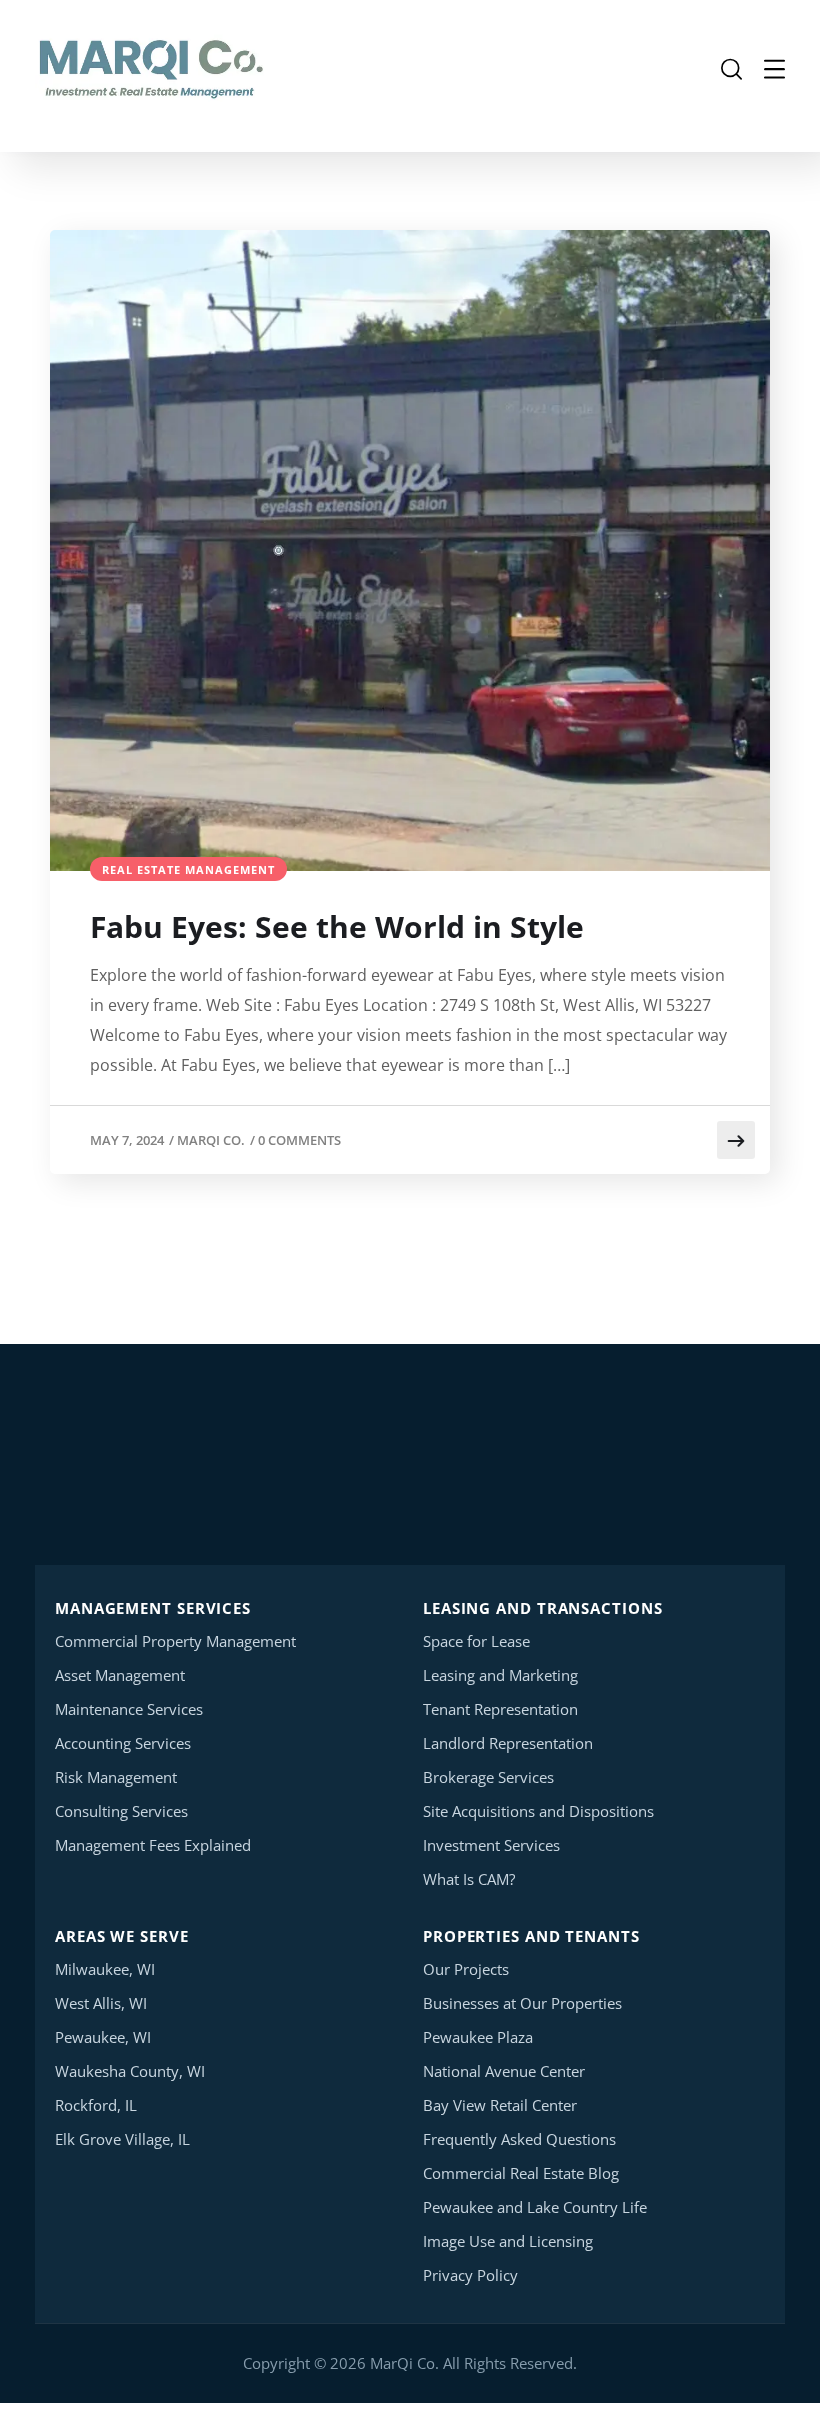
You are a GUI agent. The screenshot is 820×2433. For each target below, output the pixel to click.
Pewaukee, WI (103, 2037)
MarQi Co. (211, 1140)
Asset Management (120, 1675)
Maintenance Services (129, 1709)
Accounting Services (123, 1743)
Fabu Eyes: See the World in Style (337, 927)
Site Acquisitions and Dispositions (538, 1811)
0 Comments (299, 1140)
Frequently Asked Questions (519, 2139)
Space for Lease (476, 1641)
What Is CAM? (469, 1879)
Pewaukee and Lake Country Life (535, 2207)
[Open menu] (774, 69)
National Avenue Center (504, 2071)
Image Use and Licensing (508, 2241)
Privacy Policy (470, 2275)
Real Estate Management (188, 869)
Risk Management (116, 1777)
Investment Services (491, 1845)
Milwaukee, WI (105, 1969)
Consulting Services (121, 1811)
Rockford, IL (96, 2105)
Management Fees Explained (153, 1845)
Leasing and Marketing (500, 1675)
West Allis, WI (101, 2003)
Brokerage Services (488, 1777)
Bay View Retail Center (500, 2105)
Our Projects (466, 1969)
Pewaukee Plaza (478, 2037)
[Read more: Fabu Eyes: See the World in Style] (736, 1140)
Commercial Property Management (175, 1641)
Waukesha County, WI (130, 2071)
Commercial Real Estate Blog (521, 2173)
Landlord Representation (508, 1743)
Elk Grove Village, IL (122, 2139)
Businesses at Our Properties (522, 2003)
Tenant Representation (500, 1709)
